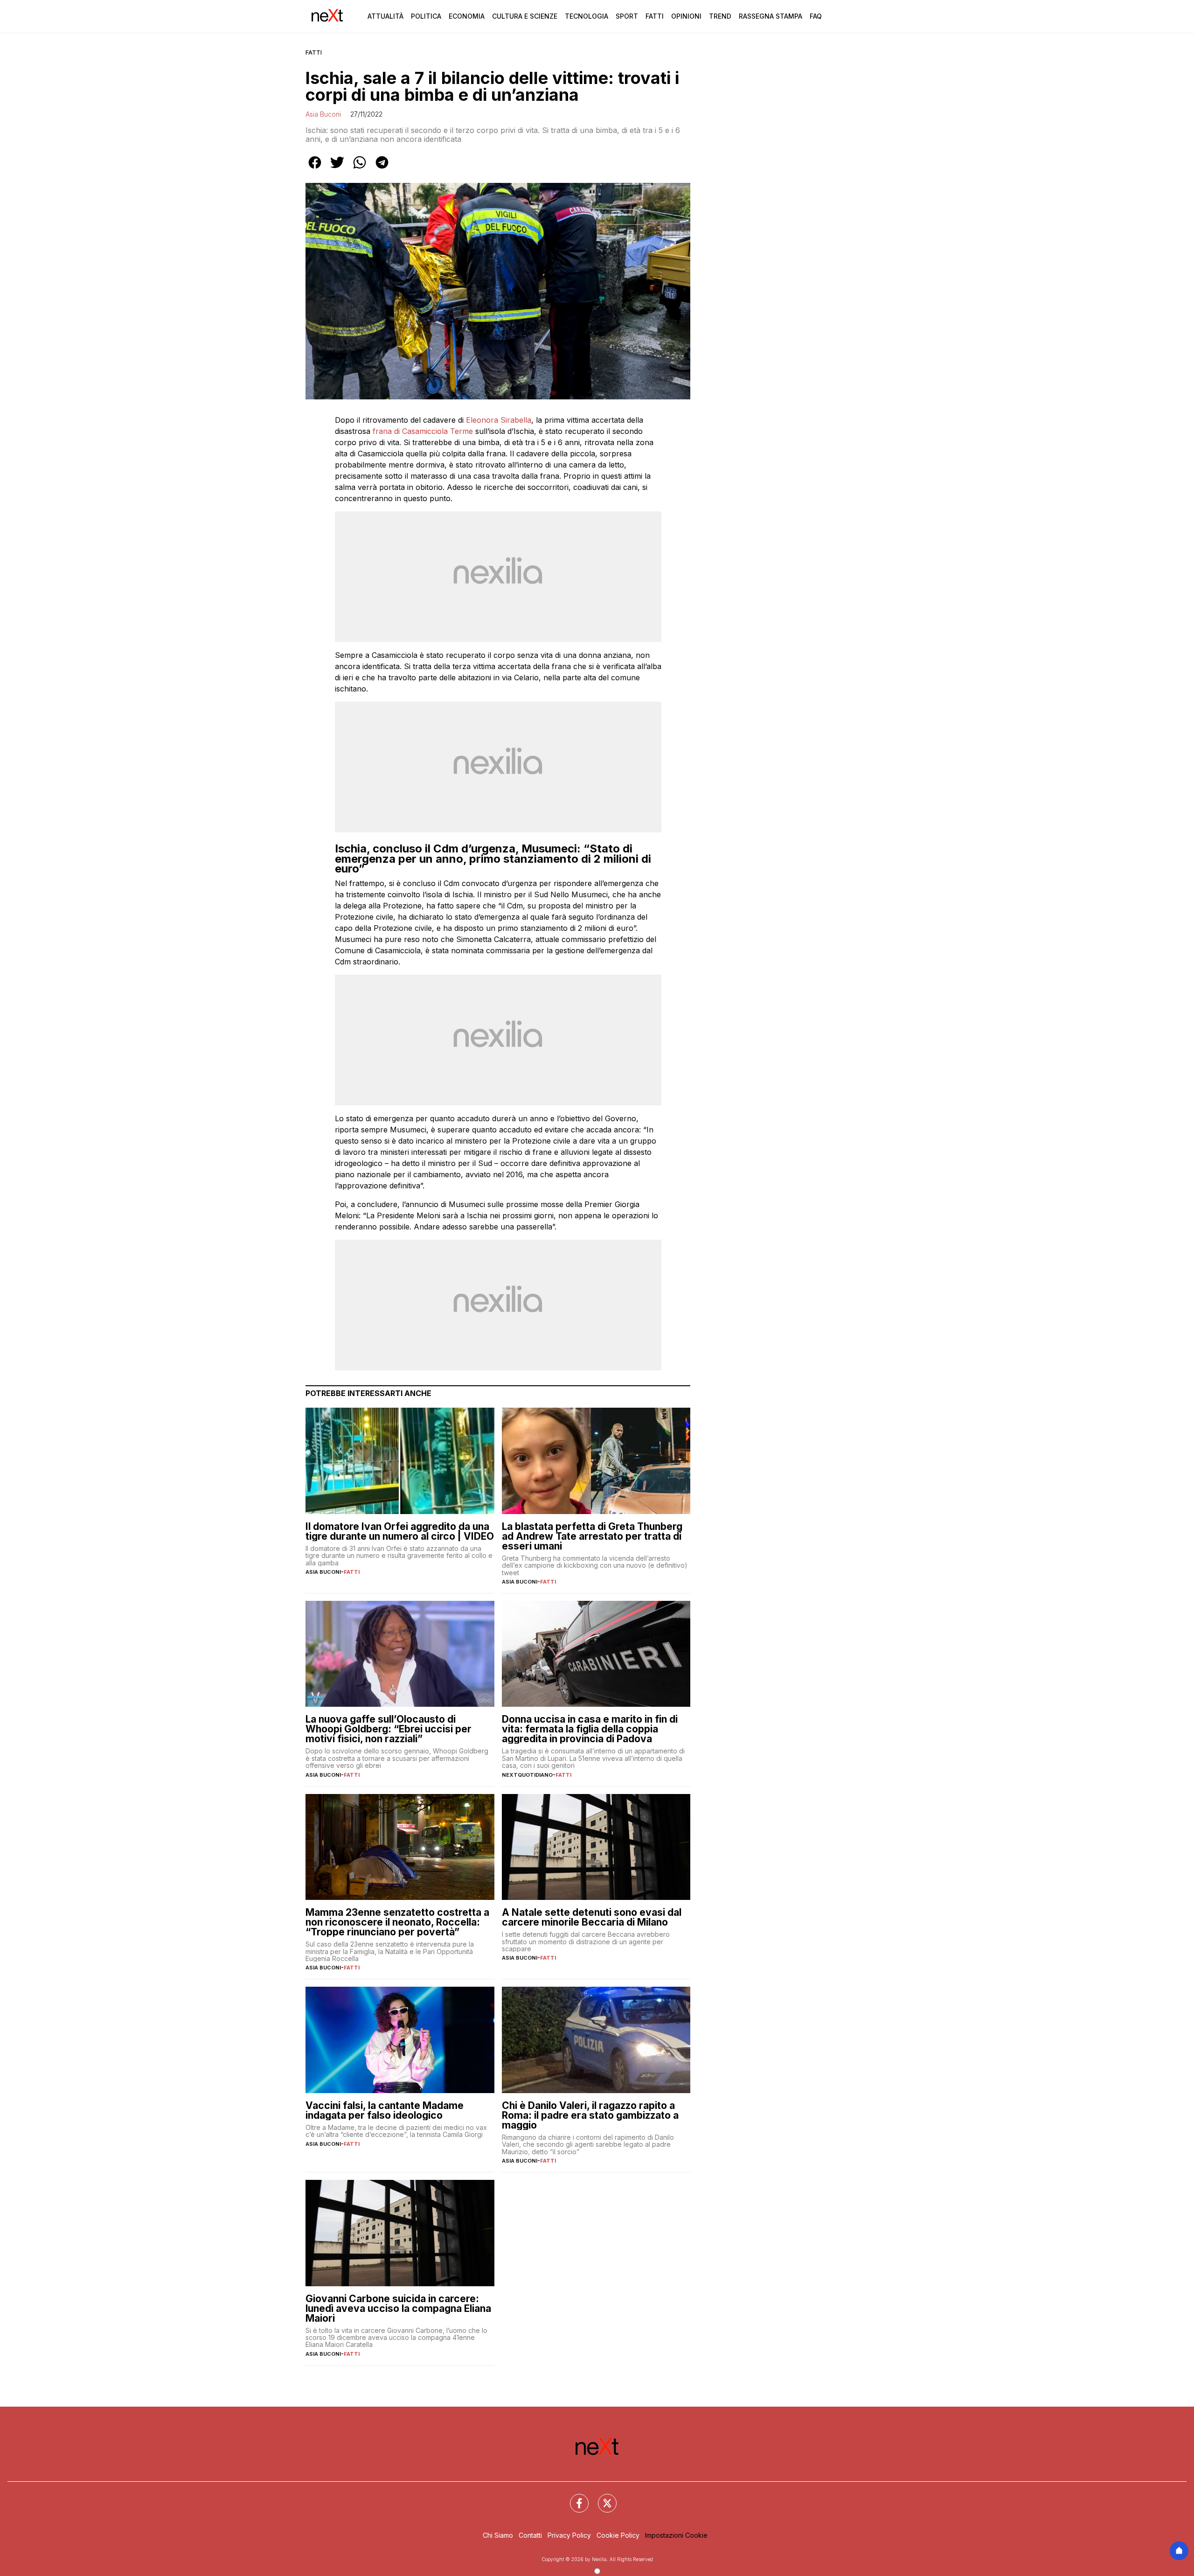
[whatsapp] (360, 169)
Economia (467, 16)
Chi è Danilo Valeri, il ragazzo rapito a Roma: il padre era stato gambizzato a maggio (590, 2115)
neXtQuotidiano (527, 1775)
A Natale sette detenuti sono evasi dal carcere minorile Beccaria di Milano (592, 1917)
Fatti (655, 16)
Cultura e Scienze (525, 16)
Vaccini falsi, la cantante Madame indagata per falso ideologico (385, 2110)
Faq (816, 16)
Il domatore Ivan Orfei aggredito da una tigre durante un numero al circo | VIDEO (400, 1531)
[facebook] (315, 169)
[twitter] (337, 169)
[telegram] (382, 169)
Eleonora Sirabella (499, 420)
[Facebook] (574, 2498)
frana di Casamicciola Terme (423, 431)
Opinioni (686, 16)
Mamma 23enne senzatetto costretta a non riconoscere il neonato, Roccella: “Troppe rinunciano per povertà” (397, 1922)
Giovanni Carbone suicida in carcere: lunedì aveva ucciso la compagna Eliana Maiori (398, 2308)
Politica (426, 16)
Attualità (385, 16)
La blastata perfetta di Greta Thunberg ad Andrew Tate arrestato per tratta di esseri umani (592, 1536)
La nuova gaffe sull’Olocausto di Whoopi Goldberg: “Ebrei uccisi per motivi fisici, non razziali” (389, 1729)
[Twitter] (602, 2498)
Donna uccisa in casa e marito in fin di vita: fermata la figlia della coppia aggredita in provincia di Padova (590, 1729)
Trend (720, 16)
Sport (627, 16)
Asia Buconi (323, 114)
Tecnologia (587, 16)
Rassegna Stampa (771, 16)
